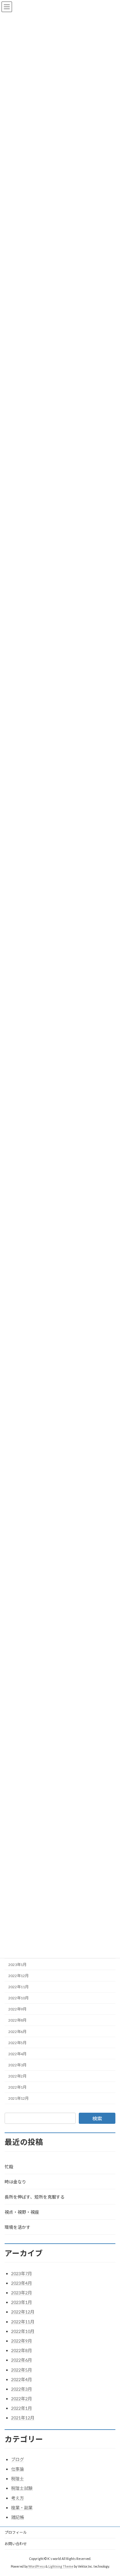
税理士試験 (22, 2488)
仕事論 (18, 2469)
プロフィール (16, 2532)
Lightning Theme (61, 2566)
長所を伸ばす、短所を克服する (35, 2197)
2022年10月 (18, 1998)
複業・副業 (22, 2508)
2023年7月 (22, 2273)
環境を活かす (18, 2227)
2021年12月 (18, 2099)
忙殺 (9, 2167)
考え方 (18, 2498)
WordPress (37, 2566)
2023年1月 (17, 1965)
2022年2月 (17, 2076)
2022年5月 (17, 2043)
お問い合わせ (16, 2544)
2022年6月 (17, 2032)
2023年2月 (22, 2293)
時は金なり (15, 2182)
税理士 (18, 2479)
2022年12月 (18, 1976)
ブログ (18, 2459)
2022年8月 (17, 2020)
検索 (97, 2118)
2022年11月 (18, 1987)
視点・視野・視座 (22, 2212)
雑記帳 (18, 2517)
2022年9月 (17, 2009)
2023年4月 (22, 2283)
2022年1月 (17, 2087)
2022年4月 (17, 2054)
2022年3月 (17, 2065)
